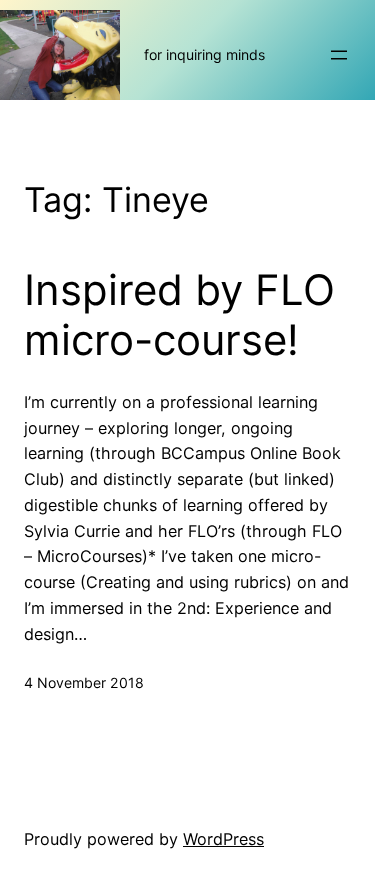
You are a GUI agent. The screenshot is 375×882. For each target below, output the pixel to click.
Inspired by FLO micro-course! (179, 315)
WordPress (223, 839)
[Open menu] (339, 55)
